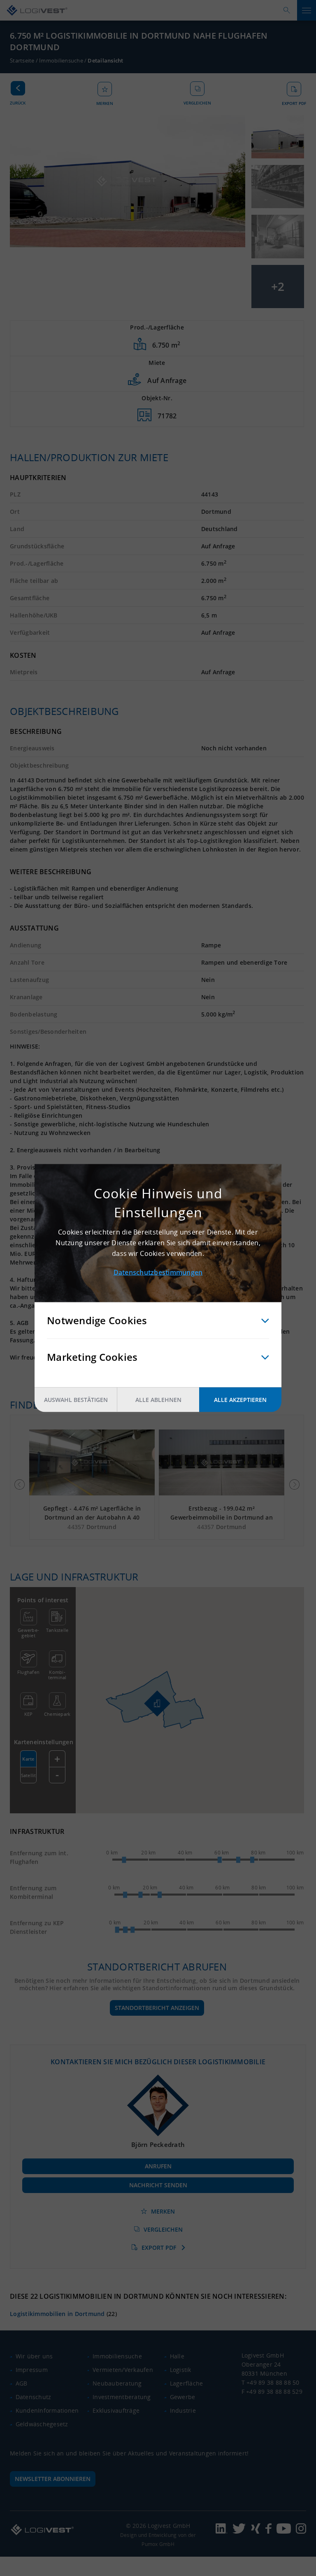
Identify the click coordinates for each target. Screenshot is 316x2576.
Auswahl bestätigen (76, 1400)
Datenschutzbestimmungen (158, 1272)
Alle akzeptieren (240, 1400)
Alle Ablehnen (158, 1400)
